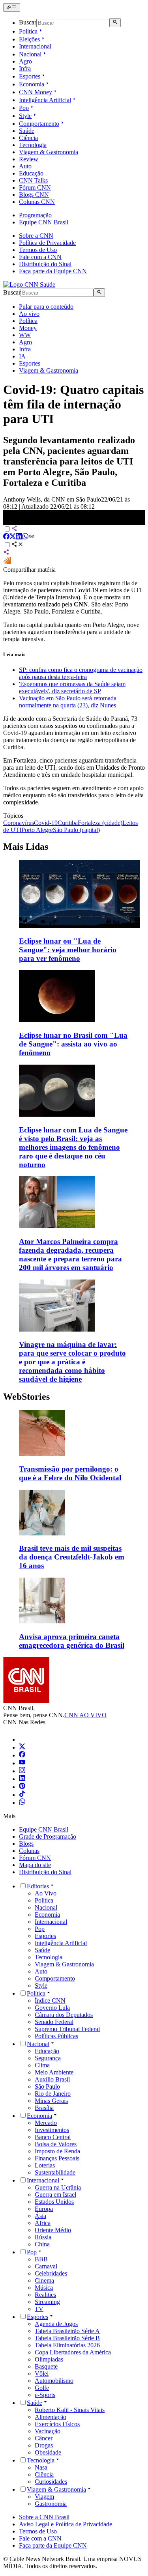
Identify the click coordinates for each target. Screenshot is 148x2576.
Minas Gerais (51, 2101)
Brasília (44, 2108)
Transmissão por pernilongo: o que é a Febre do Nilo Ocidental (70, 1473)
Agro (25, 61)
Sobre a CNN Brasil (44, 2517)
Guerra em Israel (55, 2195)
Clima (42, 2065)
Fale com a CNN (40, 257)
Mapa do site (35, 1865)
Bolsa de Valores (56, 2144)
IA (22, 356)
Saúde (27, 131)
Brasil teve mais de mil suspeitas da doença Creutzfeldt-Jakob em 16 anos (72, 1557)
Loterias (45, 2165)
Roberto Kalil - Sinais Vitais (70, 2410)
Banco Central (53, 2137)
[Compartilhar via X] (13, 537)
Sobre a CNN (36, 236)
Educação (31, 173)
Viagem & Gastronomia (49, 152)
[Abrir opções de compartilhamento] (17, 545)
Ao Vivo (46, 1893)
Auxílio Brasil (52, 2079)
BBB (41, 2259)
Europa (44, 2209)
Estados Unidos (54, 2202)
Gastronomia (51, 2504)
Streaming (47, 2302)
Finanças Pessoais (57, 2158)
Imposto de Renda (57, 2151)
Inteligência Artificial (45, 100)
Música (44, 2288)
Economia (32, 84)
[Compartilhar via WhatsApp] (25, 537)
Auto (25, 166)
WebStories (26, 1397)
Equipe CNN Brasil (44, 222)
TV (39, 2309)
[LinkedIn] (22, 1779)
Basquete (46, 2366)
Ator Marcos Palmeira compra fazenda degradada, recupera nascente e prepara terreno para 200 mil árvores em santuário (70, 1254)
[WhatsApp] (22, 1803)
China (42, 2244)
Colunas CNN (37, 202)
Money (28, 328)
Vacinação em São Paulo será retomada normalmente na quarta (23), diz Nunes (68, 702)
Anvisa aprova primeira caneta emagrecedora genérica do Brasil (72, 1641)
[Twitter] (22, 1747)
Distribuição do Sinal (45, 264)
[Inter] (24, 1739)
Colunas (29, 1851)
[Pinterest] (22, 1787)
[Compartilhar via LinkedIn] (19, 537)
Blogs (26, 1844)
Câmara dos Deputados (64, 2015)
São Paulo (47, 2086)
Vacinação (48, 2431)
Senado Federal (54, 2022)
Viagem (44, 2497)
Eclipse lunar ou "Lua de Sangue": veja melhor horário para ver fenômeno (68, 950)
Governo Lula (52, 2008)
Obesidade (48, 2452)
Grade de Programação (48, 1836)
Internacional (35, 46)
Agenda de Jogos (56, 2324)
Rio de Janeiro (53, 2094)
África (43, 2223)
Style (25, 116)
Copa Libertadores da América (73, 2352)
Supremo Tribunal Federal (67, 2029)
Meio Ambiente (54, 2072)
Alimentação (51, 2417)
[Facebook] (22, 1755)
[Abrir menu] (12, 7)
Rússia (43, 2237)
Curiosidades (51, 2482)
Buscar (28, 23)
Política (28, 31)
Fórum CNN (35, 187)
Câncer (44, 2438)
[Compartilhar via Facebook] (6, 537)
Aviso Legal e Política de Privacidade (66, 2524)
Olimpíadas (49, 2359)
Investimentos (52, 2130)
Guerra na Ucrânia (58, 2187)
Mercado (46, 2123)
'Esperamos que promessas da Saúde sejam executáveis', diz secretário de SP (72, 687)
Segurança (48, 2058)
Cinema (44, 2280)
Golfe (42, 2388)
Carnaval (46, 2266)
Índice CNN (50, 2001)
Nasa (41, 2467)
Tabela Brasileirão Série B (67, 2338)
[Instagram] (22, 1771)
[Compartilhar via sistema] (6, 553)
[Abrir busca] (115, 22)
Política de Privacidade (47, 243)
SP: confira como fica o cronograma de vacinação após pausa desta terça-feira (81, 673)
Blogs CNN (34, 195)
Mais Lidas (26, 847)
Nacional (30, 54)
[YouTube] (22, 1763)
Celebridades (51, 2273)
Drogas (44, 2445)
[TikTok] (22, 1795)
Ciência (28, 138)
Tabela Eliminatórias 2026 (67, 2345)
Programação (35, 215)
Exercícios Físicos (57, 2424)
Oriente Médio (53, 2230)
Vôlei (42, 2374)
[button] (74, 1446)
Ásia (40, 2216)
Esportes (30, 76)
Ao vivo (29, 314)
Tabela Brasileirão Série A (67, 2331)
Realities (45, 2295)
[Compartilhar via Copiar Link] (32, 537)
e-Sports (45, 2395)
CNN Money (36, 92)
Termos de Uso (38, 250)
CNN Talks (33, 180)
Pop (24, 108)
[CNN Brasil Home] (29, 284)
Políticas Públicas (56, 2036)
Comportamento (39, 124)
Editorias (38, 1886)
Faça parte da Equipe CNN (53, 271)
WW (25, 335)
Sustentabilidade (55, 2172)
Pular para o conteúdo (46, 307)
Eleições (29, 39)
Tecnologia (33, 145)
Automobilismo (54, 2381)
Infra (25, 68)
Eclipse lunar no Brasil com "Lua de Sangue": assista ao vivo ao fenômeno (73, 1044)
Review (29, 159)
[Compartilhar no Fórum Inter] (7, 562)
